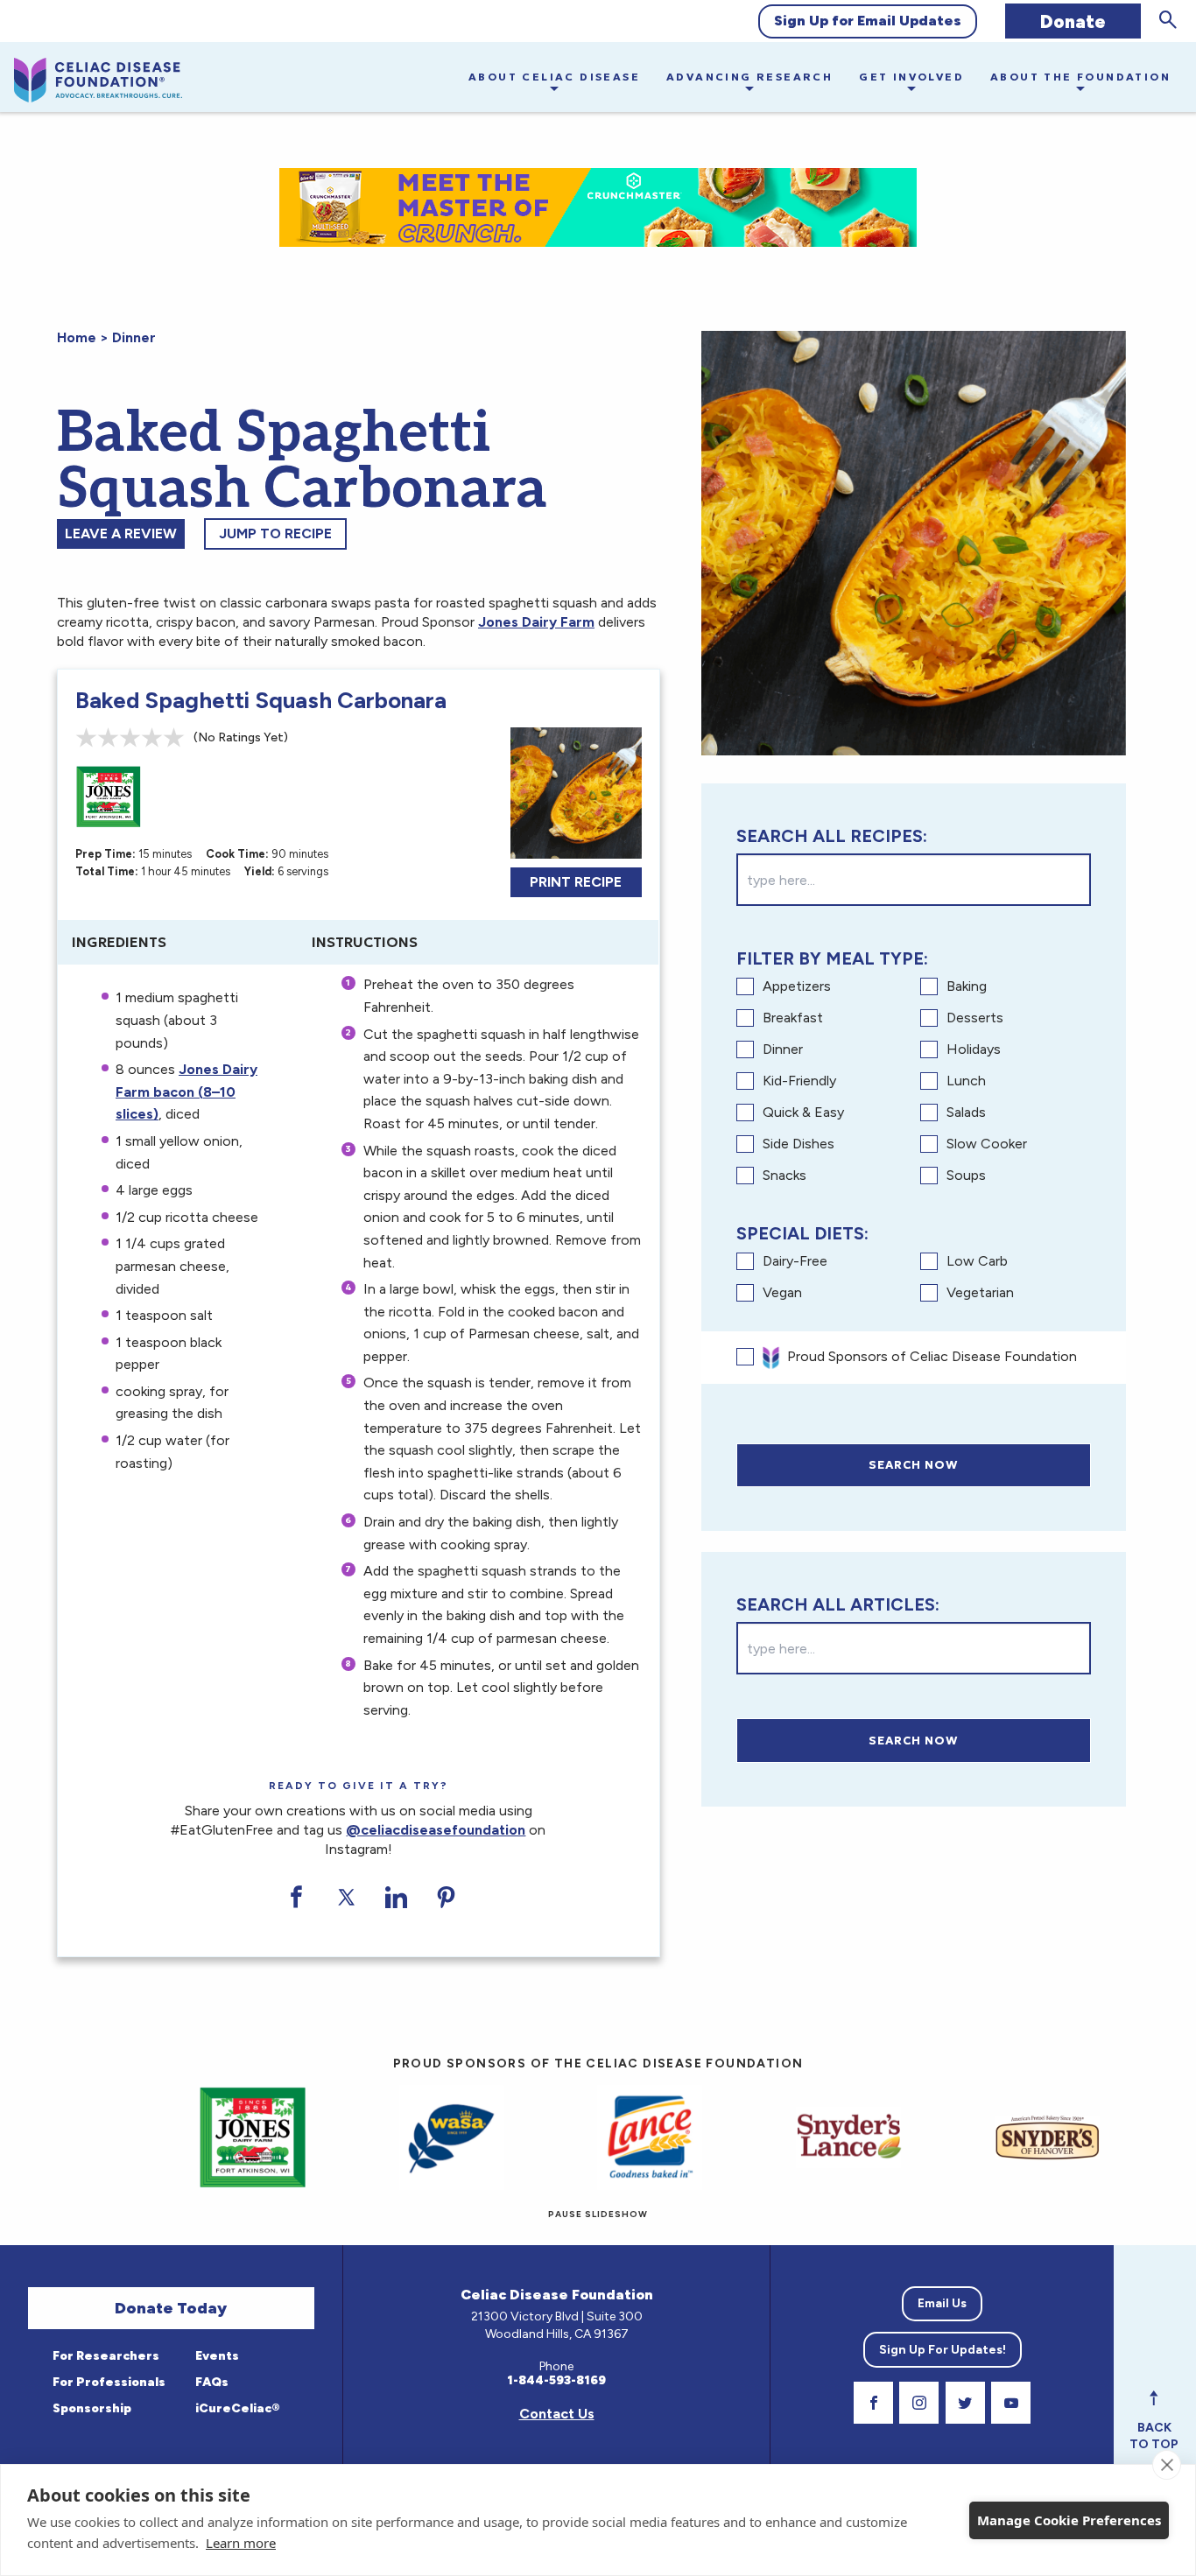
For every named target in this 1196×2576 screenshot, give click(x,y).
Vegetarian (980, 1292)
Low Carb (977, 1261)
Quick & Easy (803, 1112)
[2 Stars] (108, 737)
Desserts (975, 1018)
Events (216, 2356)
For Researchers (105, 2356)
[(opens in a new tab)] (992, 2137)
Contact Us (557, 2414)
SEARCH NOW (913, 1465)
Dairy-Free (795, 1261)
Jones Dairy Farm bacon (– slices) (186, 1091)
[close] (1167, 2465)
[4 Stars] (152, 737)
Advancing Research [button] (749, 77)
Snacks (784, 1175)
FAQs (211, 2382)
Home (77, 337)
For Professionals (108, 2382)
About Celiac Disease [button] (554, 77)
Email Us (942, 2303)
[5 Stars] (174, 737)
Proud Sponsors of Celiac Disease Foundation (932, 1356)
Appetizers (797, 986)
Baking (967, 986)
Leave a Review (121, 533)
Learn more (241, 2543)
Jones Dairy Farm (536, 622)
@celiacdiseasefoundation (436, 1830)
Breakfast (793, 1018)
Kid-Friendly (799, 1081)
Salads (966, 1112)
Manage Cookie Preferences (1069, 2520)
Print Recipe (576, 882)
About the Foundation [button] (1080, 77)
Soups (966, 1175)
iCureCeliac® (236, 2408)
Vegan (782, 1292)
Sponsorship (91, 2408)
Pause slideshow (598, 2214)
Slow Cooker (987, 1144)
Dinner (134, 337)
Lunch (966, 1081)
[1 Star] (86, 737)
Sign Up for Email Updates (868, 21)
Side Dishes (799, 1144)
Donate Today (171, 2308)
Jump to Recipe (275, 533)
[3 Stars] (130, 737)
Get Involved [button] (911, 77)
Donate (1073, 21)
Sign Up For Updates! (943, 2350)
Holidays (974, 1049)
